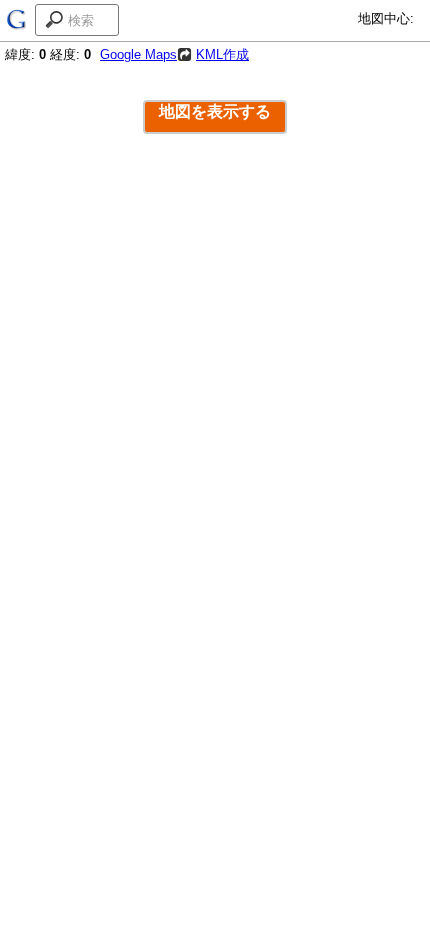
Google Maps (138, 54)
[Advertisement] (215, 354)
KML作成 (222, 54)
